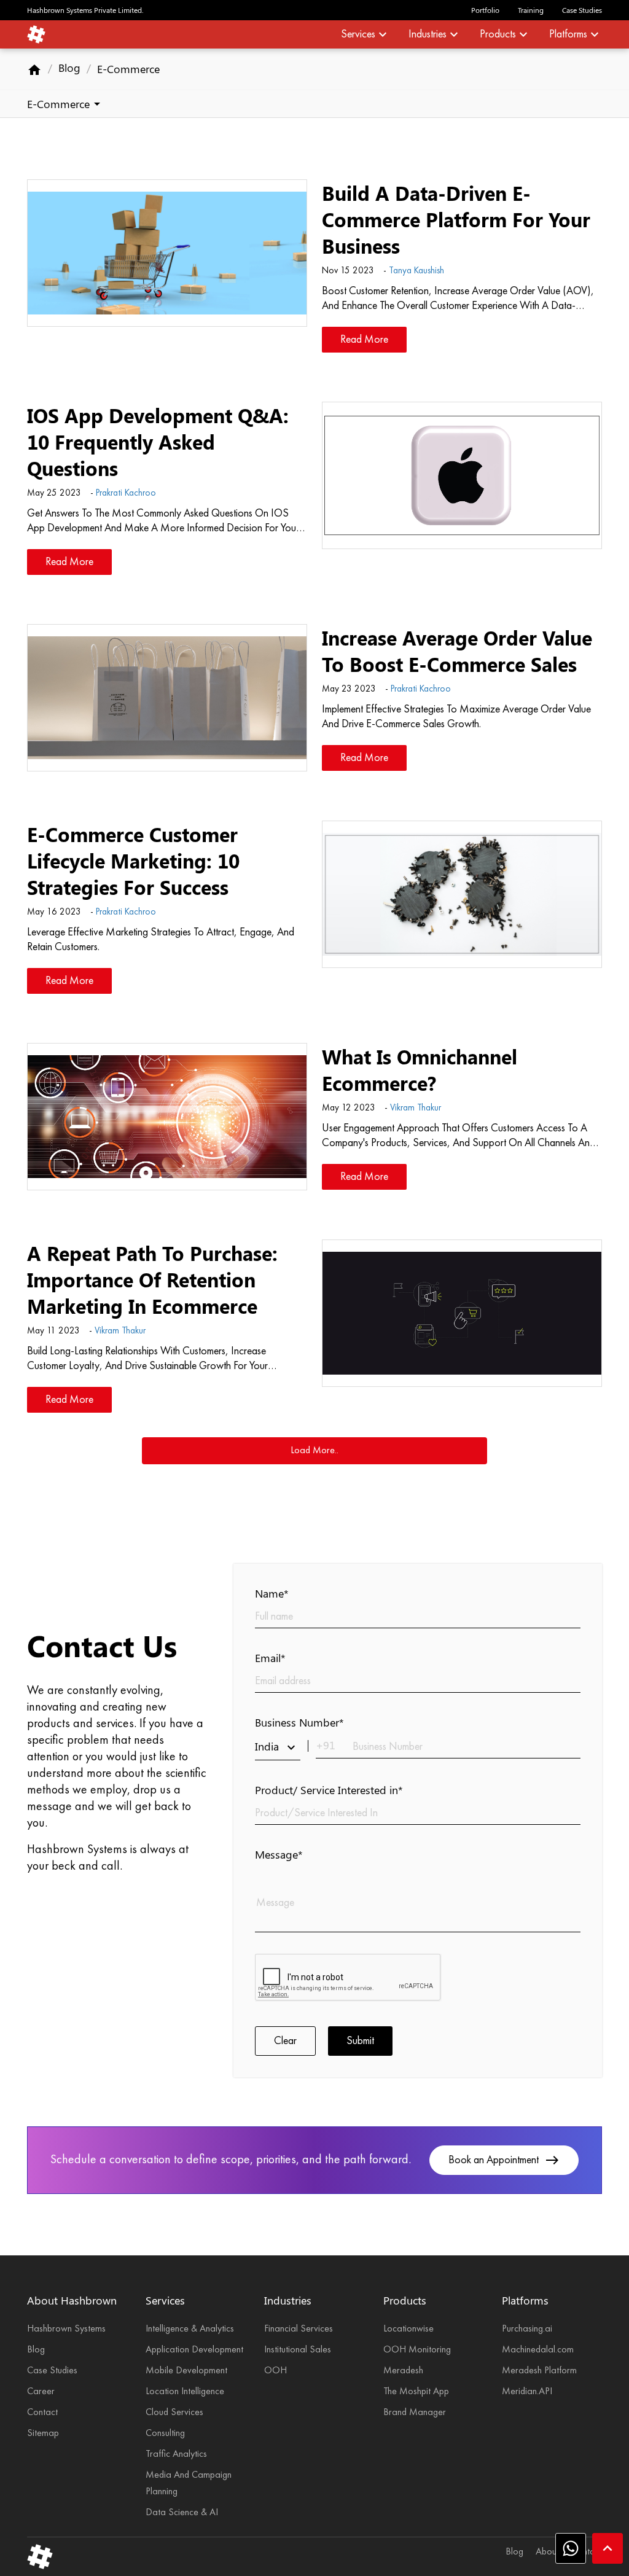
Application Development (194, 2350)
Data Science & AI (182, 2513)
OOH (275, 2371)
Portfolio (485, 10)
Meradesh (403, 2371)
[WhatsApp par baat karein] (571, 2548)
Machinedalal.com (538, 2350)
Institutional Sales (298, 2350)
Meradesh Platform (539, 2371)
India (277, 1747)
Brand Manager (415, 2413)
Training (531, 10)
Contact (42, 2413)
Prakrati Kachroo (126, 494)
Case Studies (582, 10)
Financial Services (299, 2329)
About (547, 2552)
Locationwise (408, 2329)
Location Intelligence (185, 2392)
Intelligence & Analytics (190, 2329)
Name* (272, 1593)
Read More (364, 340)
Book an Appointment (504, 2160)
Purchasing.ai (527, 2329)
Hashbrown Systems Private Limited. (85, 10)
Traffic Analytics (176, 2454)
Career (41, 2392)
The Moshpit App (416, 2392)
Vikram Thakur (416, 1108)
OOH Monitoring (417, 2350)
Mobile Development (186, 2371)
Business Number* (299, 1722)
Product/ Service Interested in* (329, 1790)
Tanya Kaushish (416, 271)
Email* (270, 1658)
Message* (279, 1854)
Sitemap (43, 2434)
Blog (69, 68)
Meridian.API (527, 2392)
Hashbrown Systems (66, 2329)
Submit (360, 2041)
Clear (285, 2041)
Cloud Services (174, 2413)
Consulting (165, 2434)
